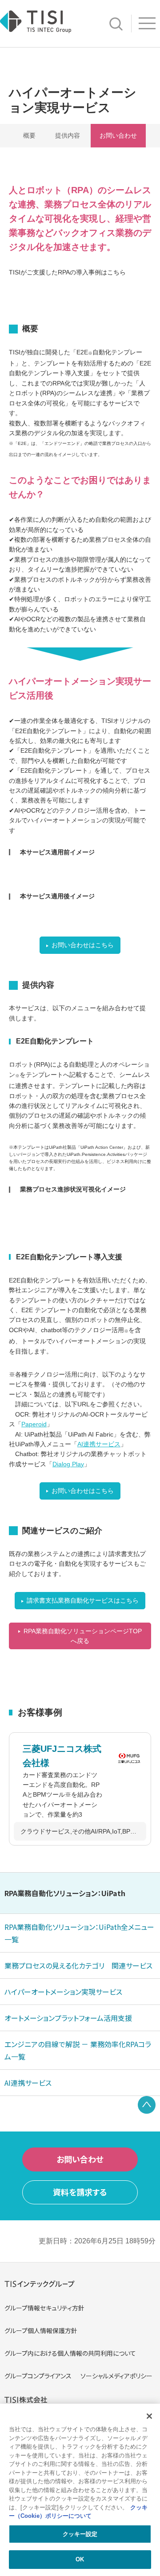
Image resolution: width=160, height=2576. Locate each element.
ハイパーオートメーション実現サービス (63, 1992)
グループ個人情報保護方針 (41, 2330)
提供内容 (68, 135)
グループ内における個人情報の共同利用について (70, 2353)
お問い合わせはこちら (83, 945)
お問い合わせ (118, 135)
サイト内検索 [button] (116, 24)
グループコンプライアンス (38, 2376)
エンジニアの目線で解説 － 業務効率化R (78, 2050)
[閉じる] (149, 2416)
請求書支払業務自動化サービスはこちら (83, 1600)
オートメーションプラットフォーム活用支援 (68, 2018)
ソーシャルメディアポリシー (116, 2376)
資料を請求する (80, 2192)
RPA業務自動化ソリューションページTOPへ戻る (83, 1636)
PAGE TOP (147, 2105)
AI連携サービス (99, 1444)
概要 (29, 135)
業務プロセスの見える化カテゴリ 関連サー (78, 1965)
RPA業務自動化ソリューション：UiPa (65, 1893)
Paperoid (34, 1424)
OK (80, 2559)
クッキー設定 (80, 2534)
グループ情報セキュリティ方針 (44, 2308)
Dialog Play (68, 1464)
